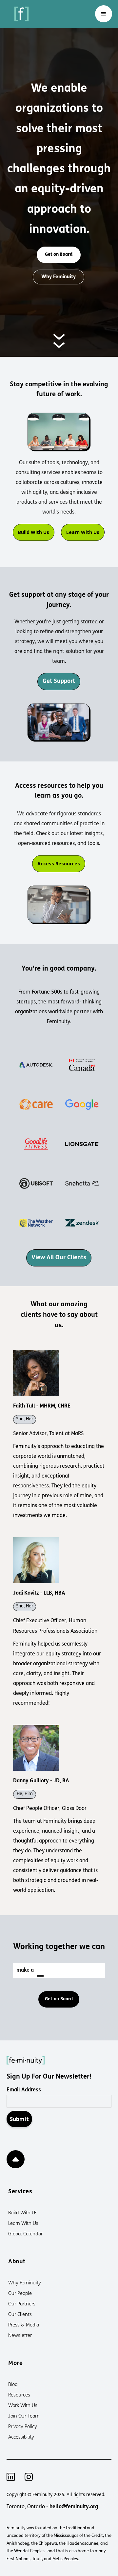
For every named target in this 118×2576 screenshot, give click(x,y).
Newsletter (20, 2336)
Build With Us (34, 532)
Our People (20, 2294)
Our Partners (22, 2304)
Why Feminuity (59, 277)
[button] (104, 14)
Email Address (24, 2090)
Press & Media (24, 2325)
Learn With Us (83, 532)
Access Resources (59, 864)
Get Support (59, 682)
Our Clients (20, 2315)
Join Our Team (24, 2416)
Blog (13, 2385)
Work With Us (23, 2406)
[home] (20, 14)
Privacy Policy (23, 2427)
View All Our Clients (59, 1258)
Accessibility (21, 2437)
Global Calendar (25, 2234)
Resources (19, 2395)
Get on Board (59, 255)
